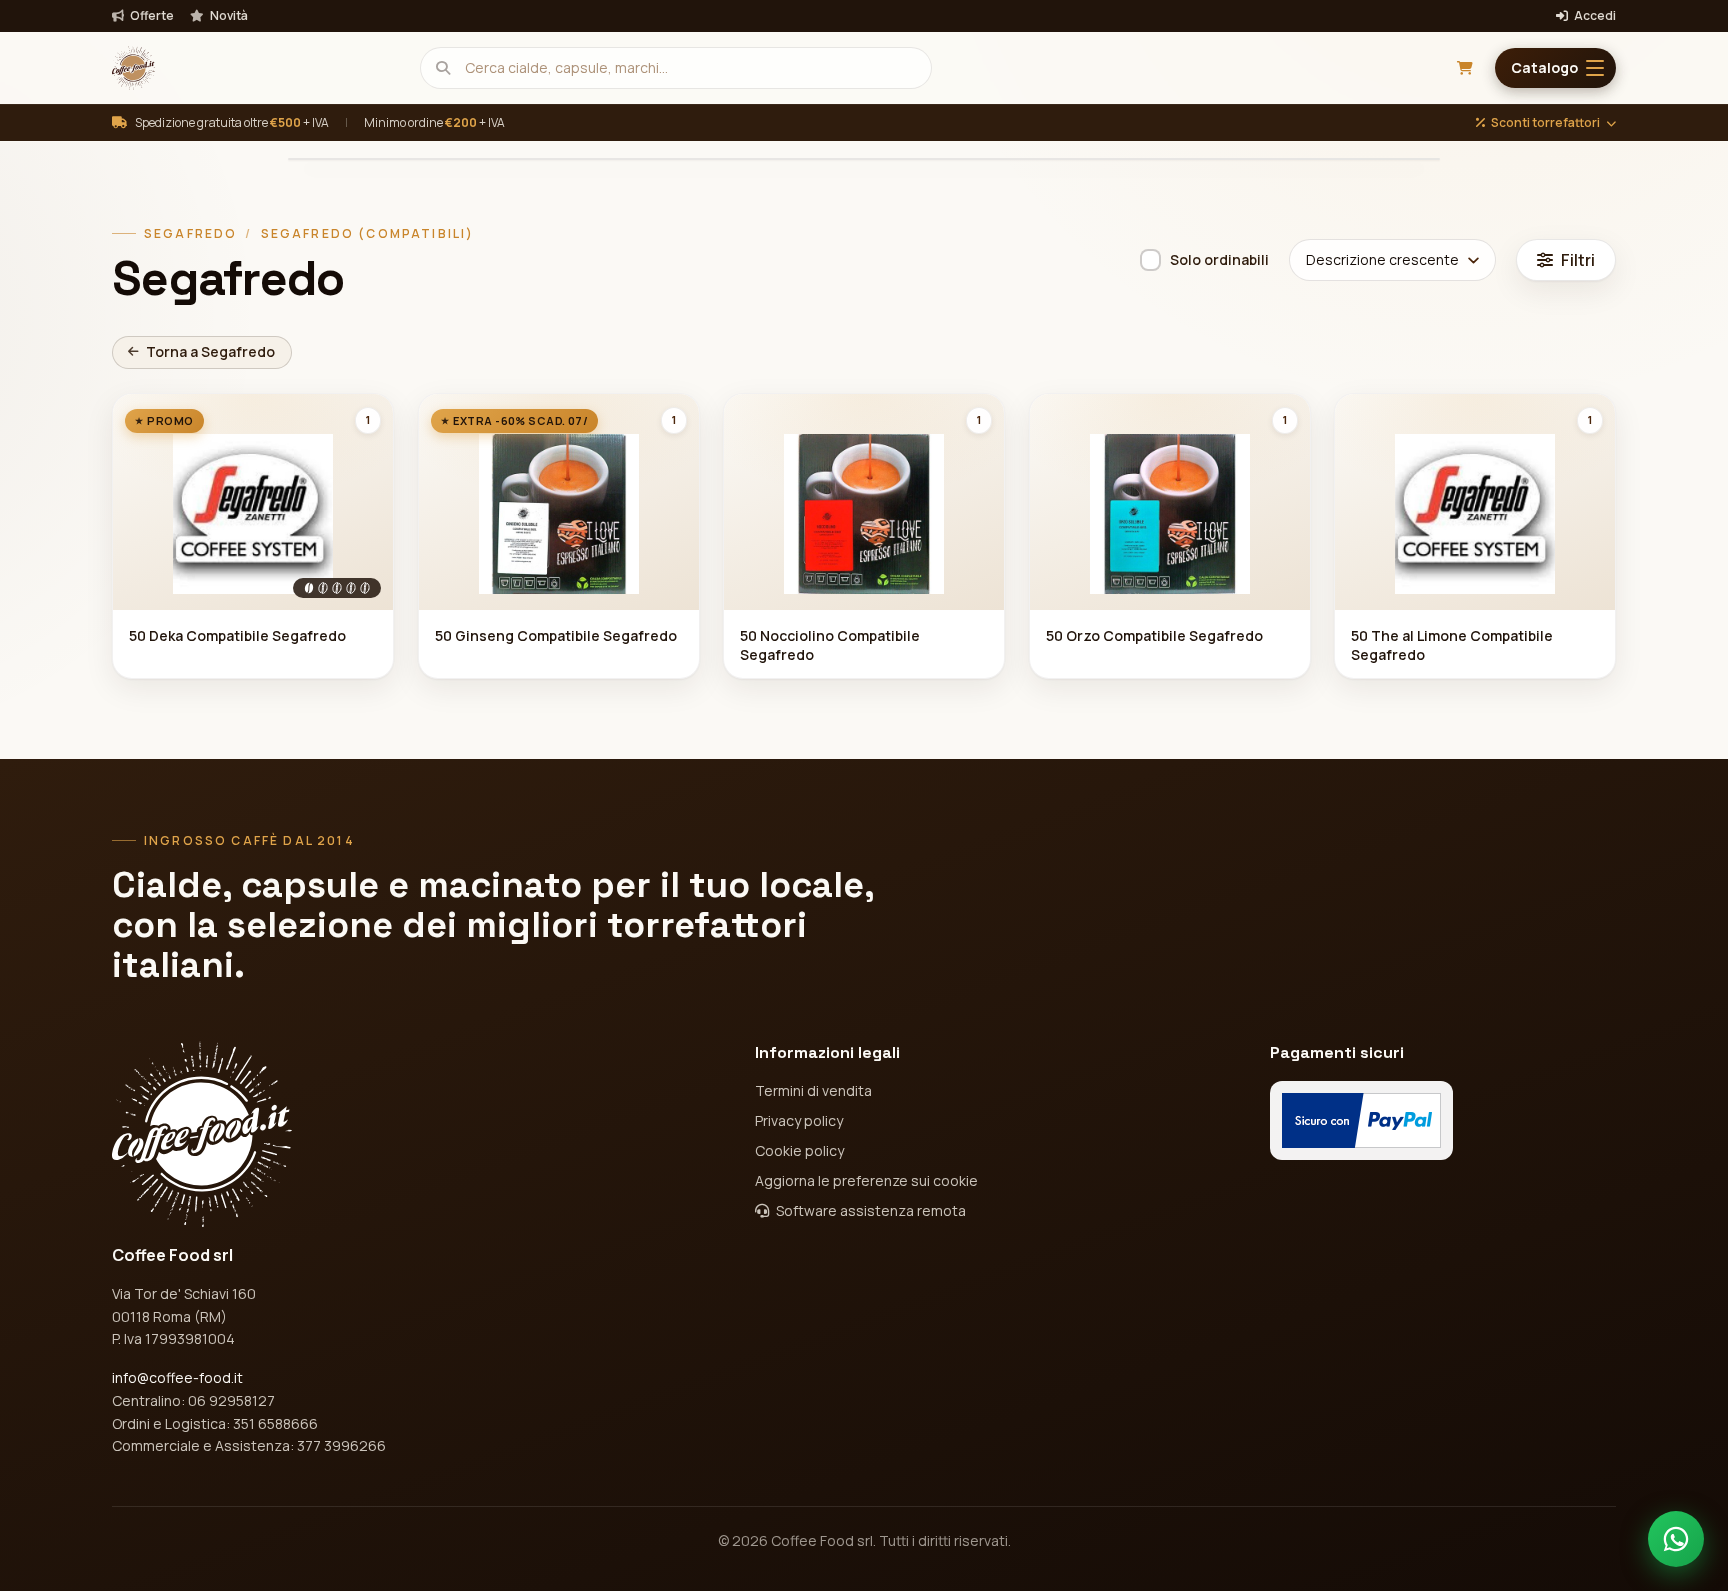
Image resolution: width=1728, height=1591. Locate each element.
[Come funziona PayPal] (1361, 1120)
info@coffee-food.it (177, 1377)
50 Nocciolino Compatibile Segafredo (830, 645)
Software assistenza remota (869, 1210)
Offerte (151, 16)
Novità (228, 16)
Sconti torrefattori (1545, 123)
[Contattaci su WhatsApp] (1676, 1539)
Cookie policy (799, 1150)
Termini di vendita (813, 1090)
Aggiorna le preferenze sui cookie (866, 1180)
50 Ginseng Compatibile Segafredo (556, 635)
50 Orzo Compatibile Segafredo (1154, 635)
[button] (1555, 68)
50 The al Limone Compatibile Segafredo (1452, 645)
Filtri (1578, 260)
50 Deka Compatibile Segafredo (237, 635)
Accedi (1594, 16)
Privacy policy (799, 1120)
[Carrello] (1465, 68)
